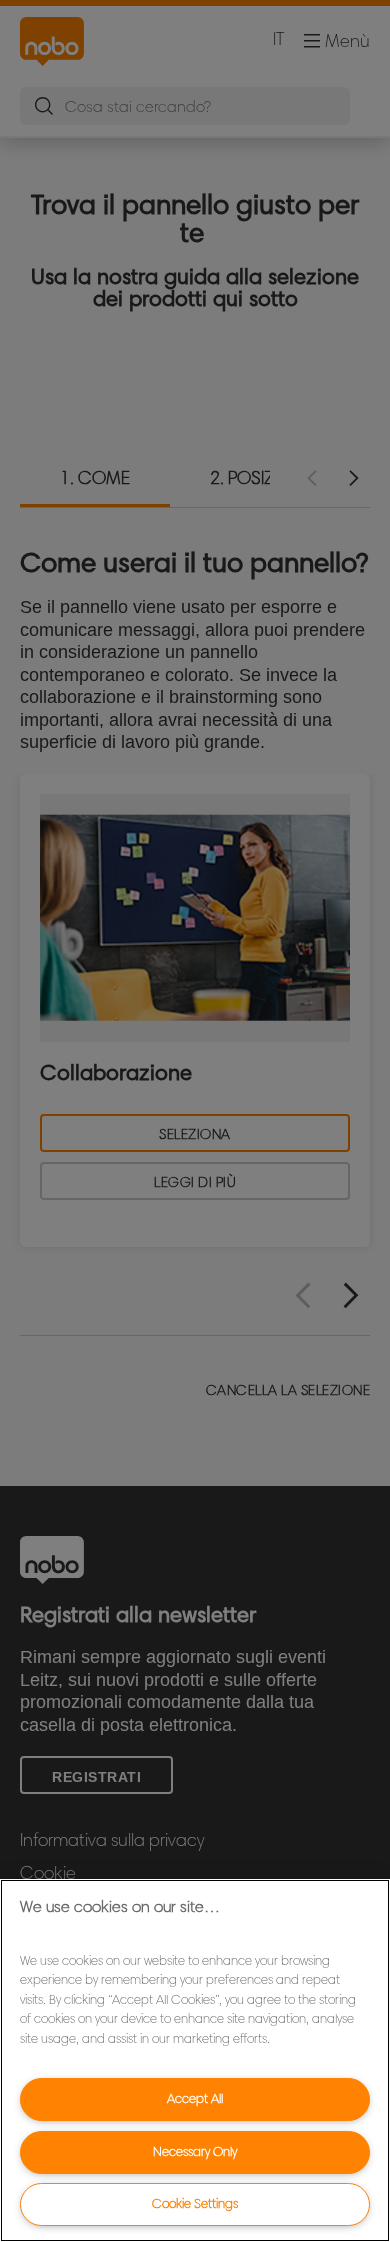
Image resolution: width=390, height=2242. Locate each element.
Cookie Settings (195, 2203)
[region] (195, 2060)
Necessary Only (195, 2151)
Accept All (195, 2098)
